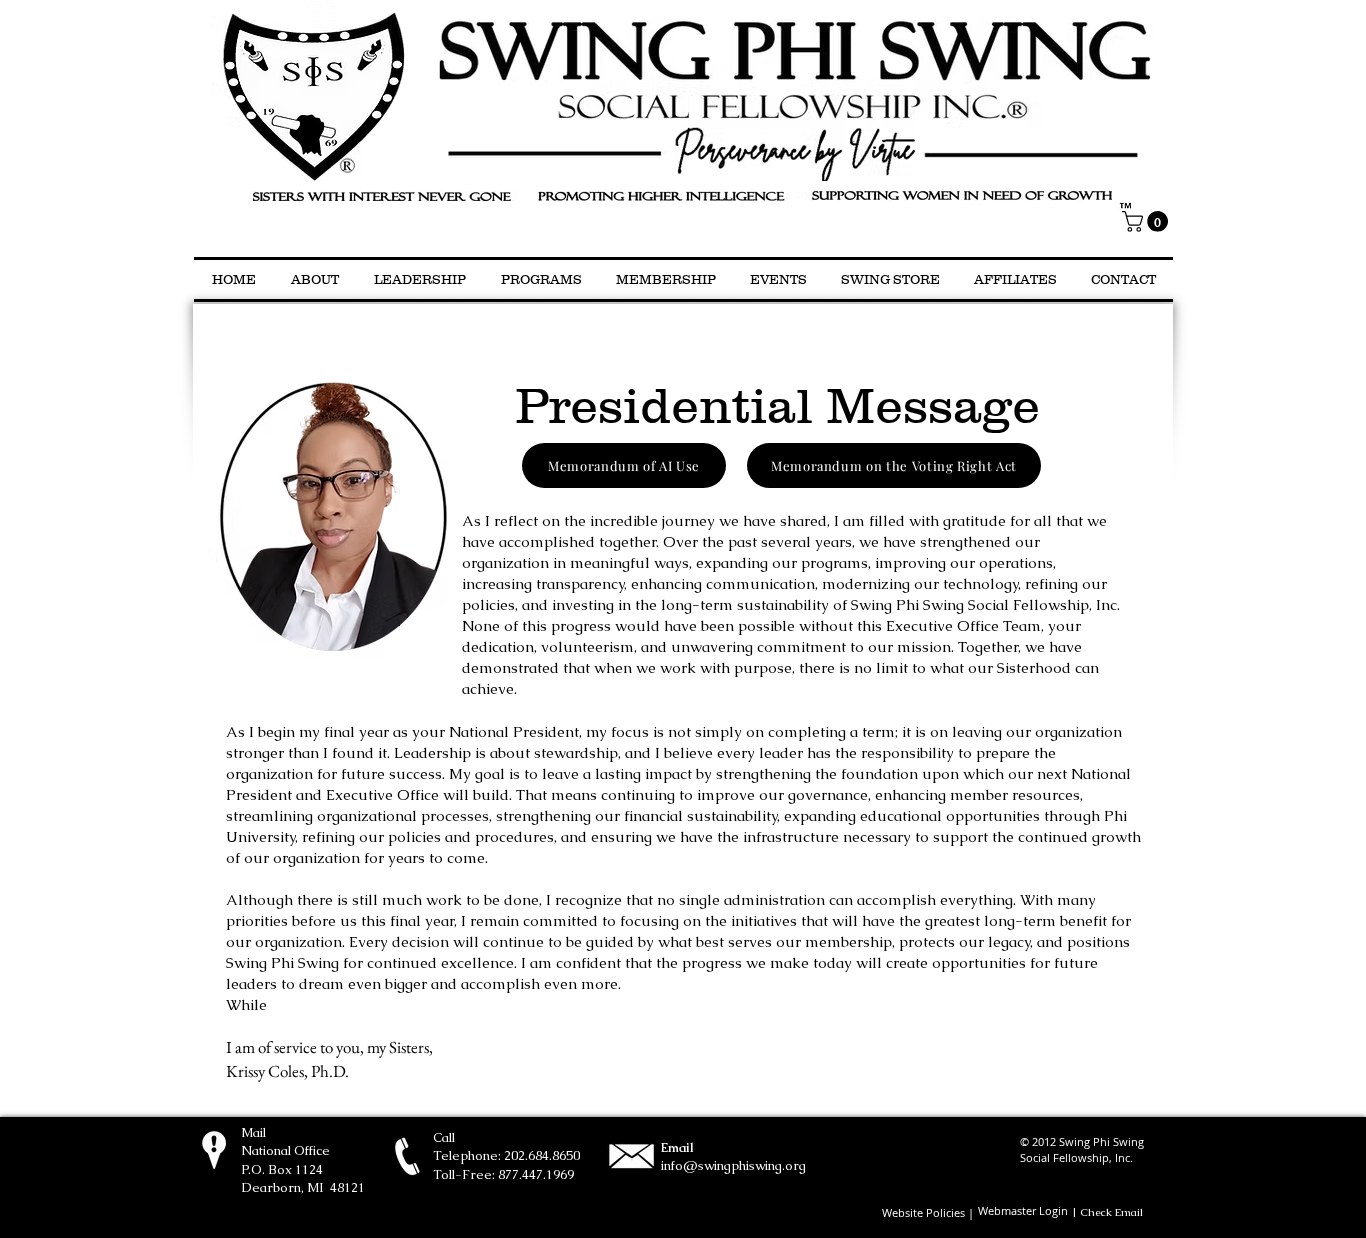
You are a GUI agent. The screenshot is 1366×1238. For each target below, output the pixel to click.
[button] (1147, 221)
